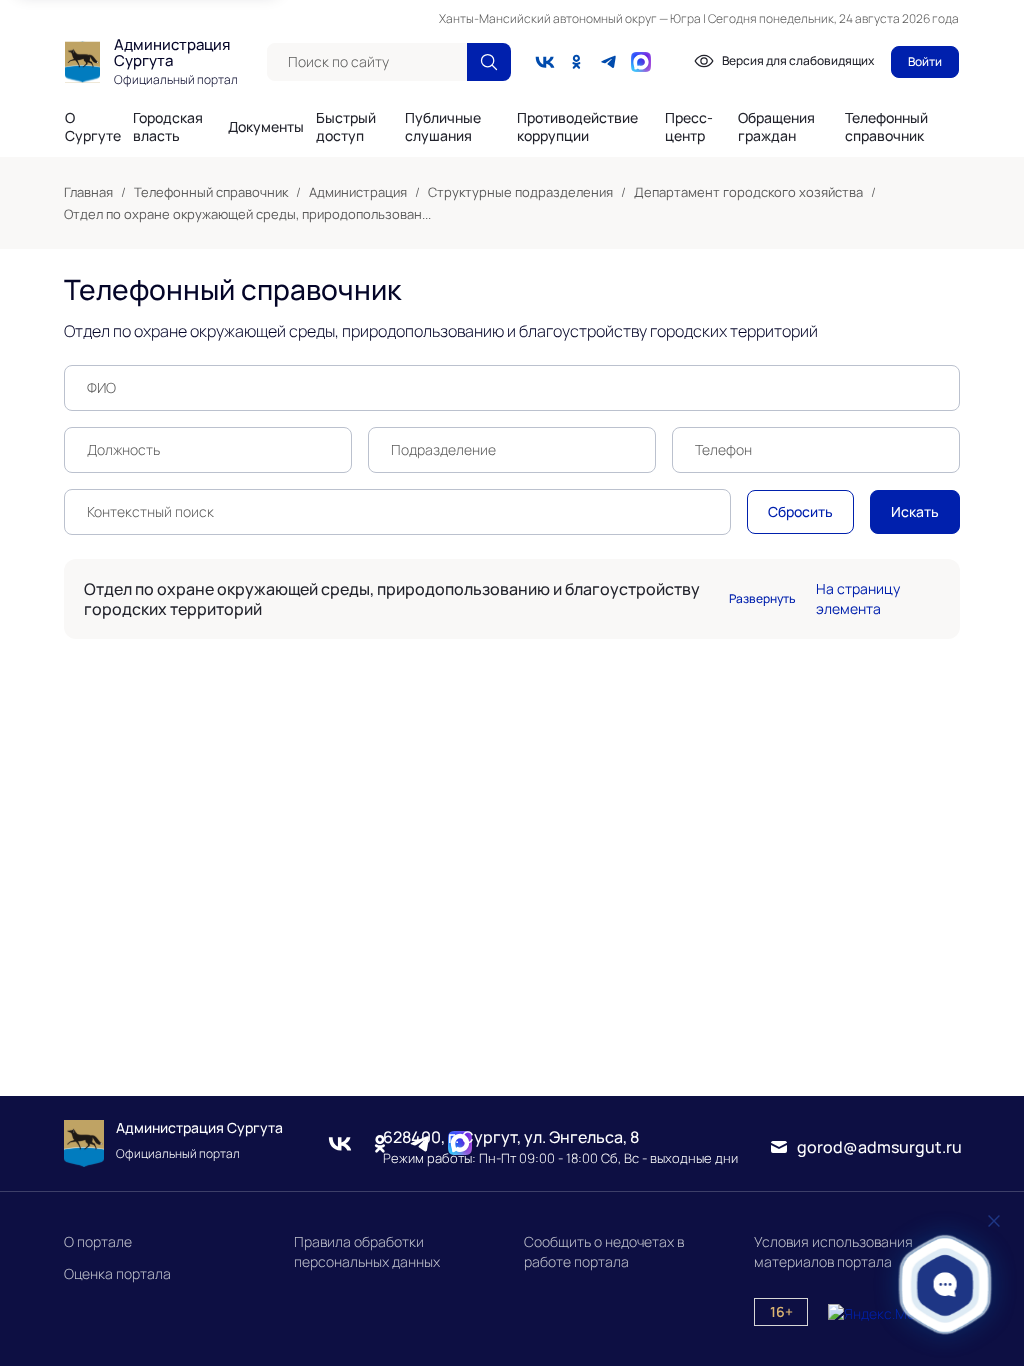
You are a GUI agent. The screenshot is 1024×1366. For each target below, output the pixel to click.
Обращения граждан (776, 127)
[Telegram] (609, 62)
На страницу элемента (858, 598)
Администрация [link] (358, 192)
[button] (945, 1284)
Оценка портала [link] (117, 1273)
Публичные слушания (443, 127)
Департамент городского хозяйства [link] (748, 192)
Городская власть (168, 127)
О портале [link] (98, 1241)
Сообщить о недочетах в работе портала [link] (604, 1251)
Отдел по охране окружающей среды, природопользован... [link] (247, 214)
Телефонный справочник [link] (211, 192)
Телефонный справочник (886, 126)
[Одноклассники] (577, 62)
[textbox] (367, 62)
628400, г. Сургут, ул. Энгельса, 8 (511, 1137)
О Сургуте (93, 127)
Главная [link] (88, 192)
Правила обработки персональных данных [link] (367, 1251)
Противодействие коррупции (577, 127)
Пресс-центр (689, 127)
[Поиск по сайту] (489, 62)
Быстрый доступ (346, 127)
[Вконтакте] (545, 62)
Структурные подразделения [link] (520, 192)
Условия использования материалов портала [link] (833, 1251)
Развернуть (762, 599)
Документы (266, 127)
